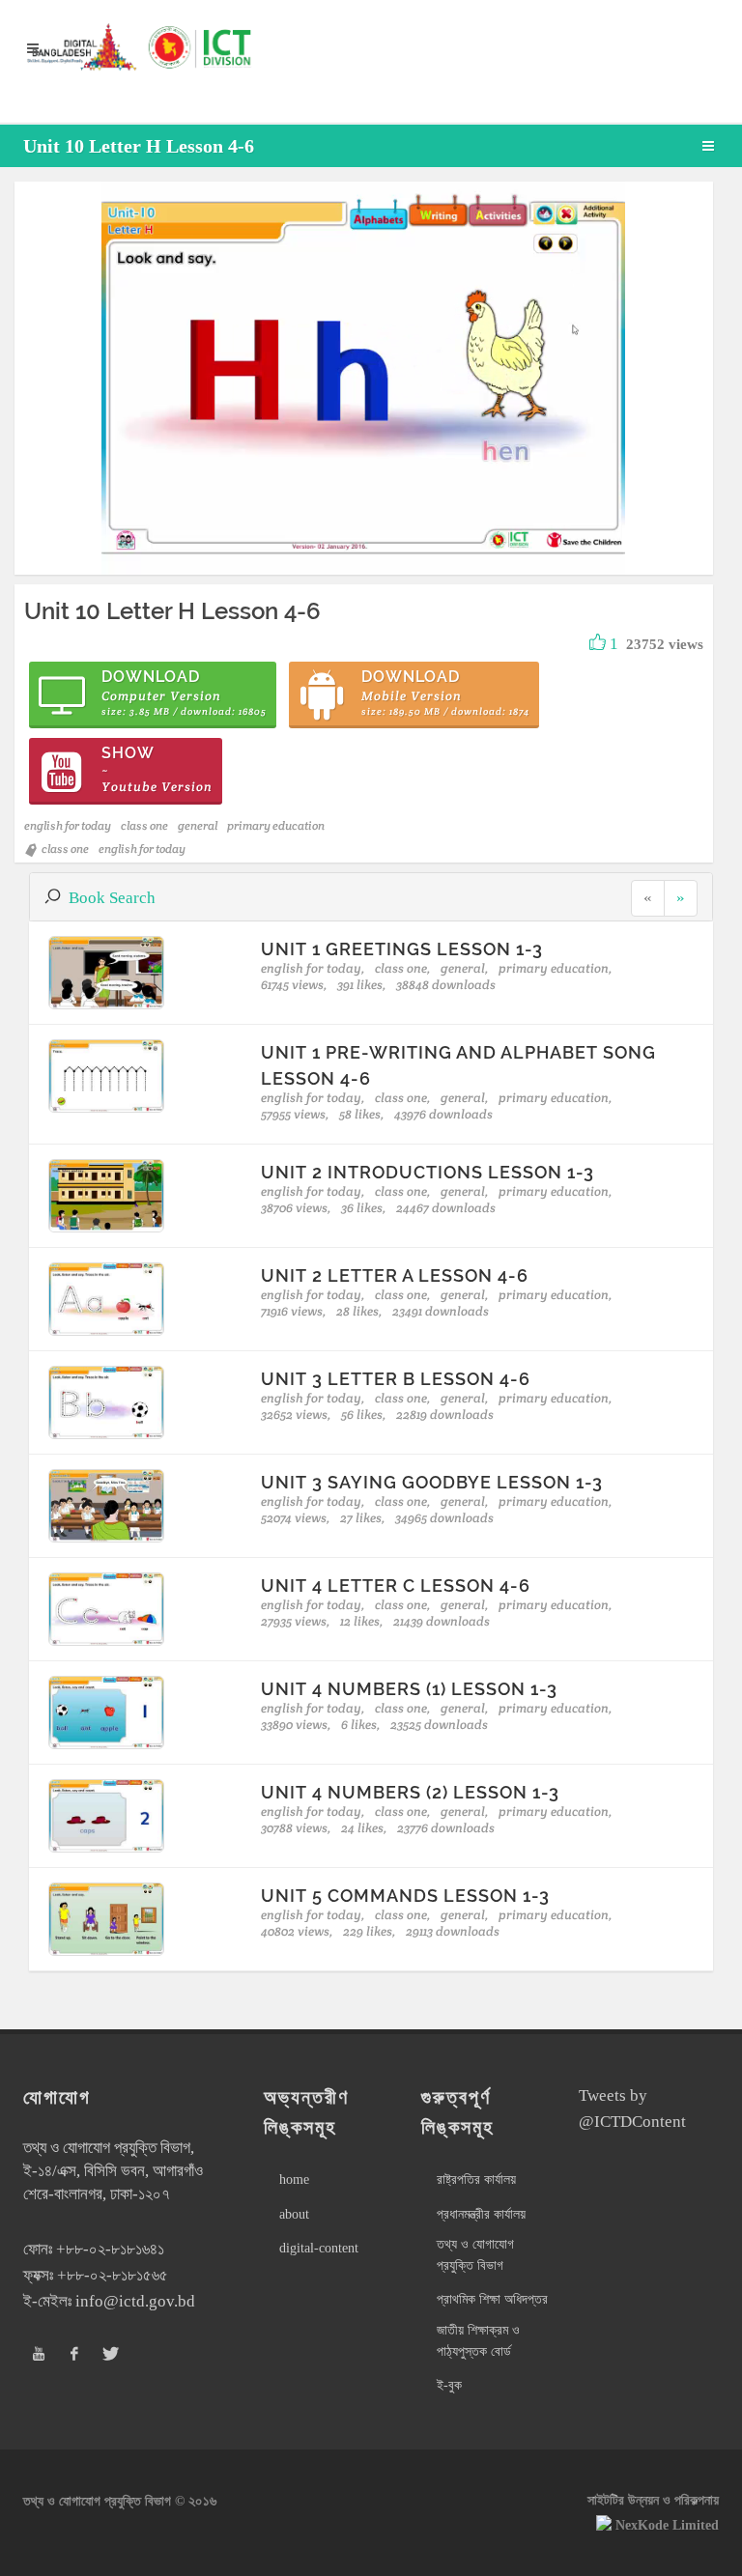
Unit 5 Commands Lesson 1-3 (405, 1896)
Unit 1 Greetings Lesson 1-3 (402, 949)
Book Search (112, 898)
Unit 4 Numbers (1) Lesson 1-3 (409, 1689)
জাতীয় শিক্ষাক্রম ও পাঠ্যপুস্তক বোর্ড (478, 2341)
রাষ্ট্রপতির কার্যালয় (476, 2180)
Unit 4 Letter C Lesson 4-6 (396, 1585)
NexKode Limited (667, 2525)
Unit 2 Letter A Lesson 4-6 (395, 1275)
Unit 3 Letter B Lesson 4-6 (396, 1379)
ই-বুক (449, 2385)
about (294, 2214)
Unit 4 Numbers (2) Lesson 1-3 (410, 1792)
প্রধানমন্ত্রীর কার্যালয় (481, 2214)
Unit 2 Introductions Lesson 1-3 (428, 1172)
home (294, 2180)
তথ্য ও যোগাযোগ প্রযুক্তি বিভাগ (475, 2255)
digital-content (319, 2248)
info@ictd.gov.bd (135, 2301)
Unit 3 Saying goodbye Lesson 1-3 (432, 1482)
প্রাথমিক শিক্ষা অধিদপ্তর (492, 2299)
